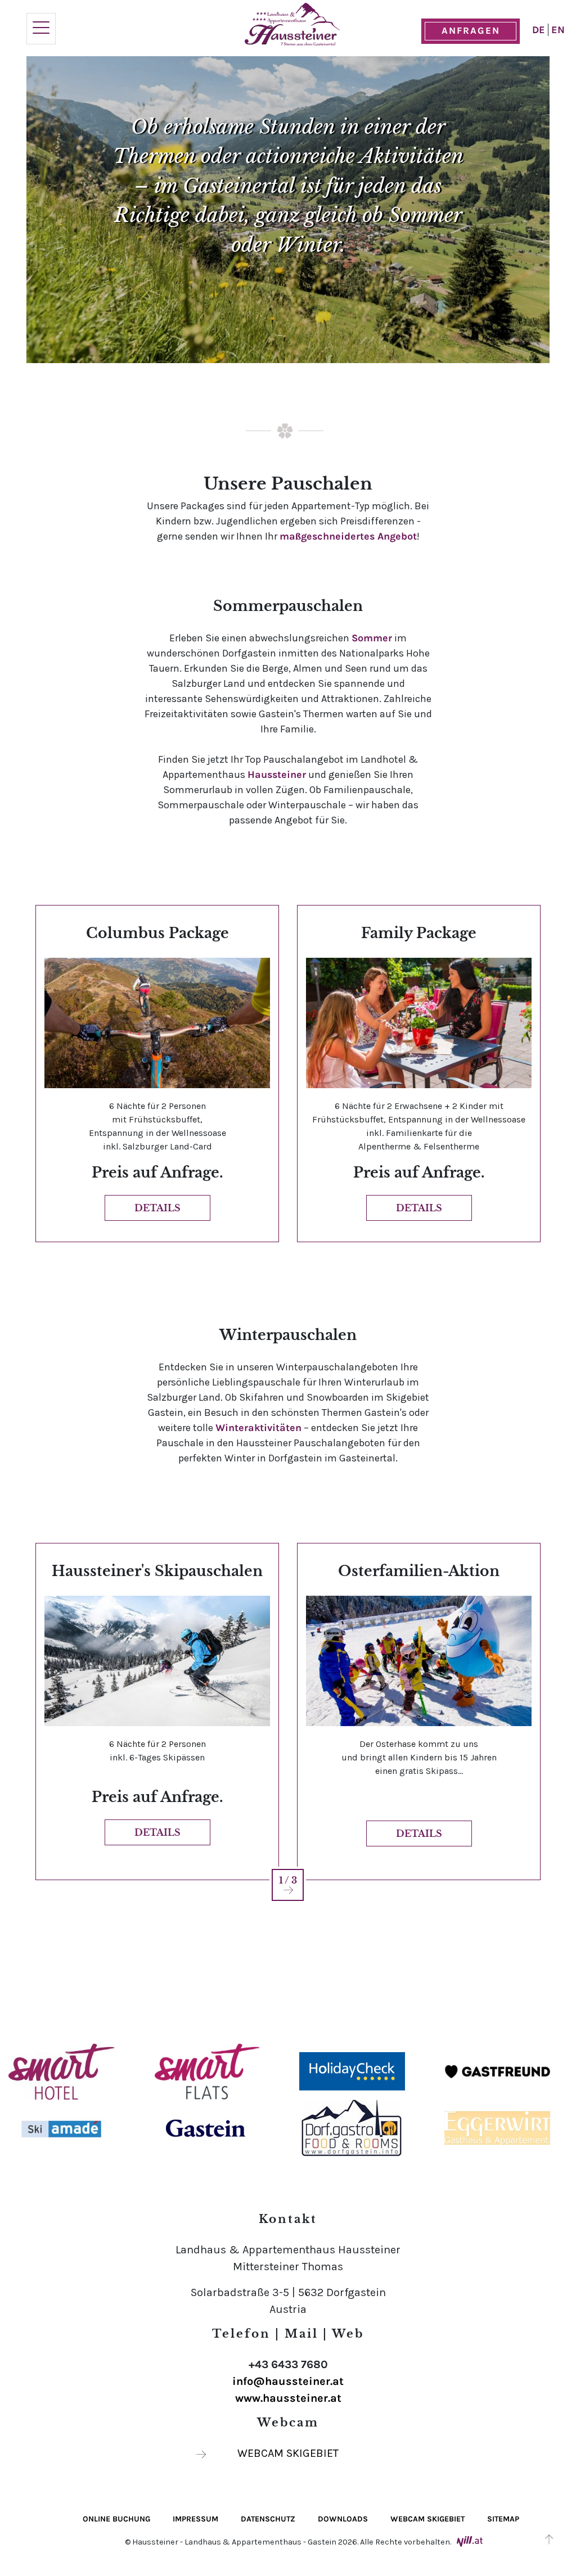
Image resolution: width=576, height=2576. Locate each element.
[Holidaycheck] (352, 2071)
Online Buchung (116, 2519)
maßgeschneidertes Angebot (348, 536)
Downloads (343, 2519)
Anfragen (471, 30)
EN (558, 30)
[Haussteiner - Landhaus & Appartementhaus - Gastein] (292, 24)
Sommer (372, 638)
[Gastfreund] (498, 2071)
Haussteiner (277, 775)
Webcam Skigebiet (288, 2453)
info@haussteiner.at (288, 2381)
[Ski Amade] (62, 2127)
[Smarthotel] (62, 2071)
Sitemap (503, 2519)
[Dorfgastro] (352, 2127)
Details (157, 1208)
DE (540, 30)
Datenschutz (268, 2519)
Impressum (195, 2519)
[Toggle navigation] (41, 29)
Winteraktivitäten (258, 1428)
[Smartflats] (207, 2071)
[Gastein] (207, 2127)
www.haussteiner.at (288, 2398)
